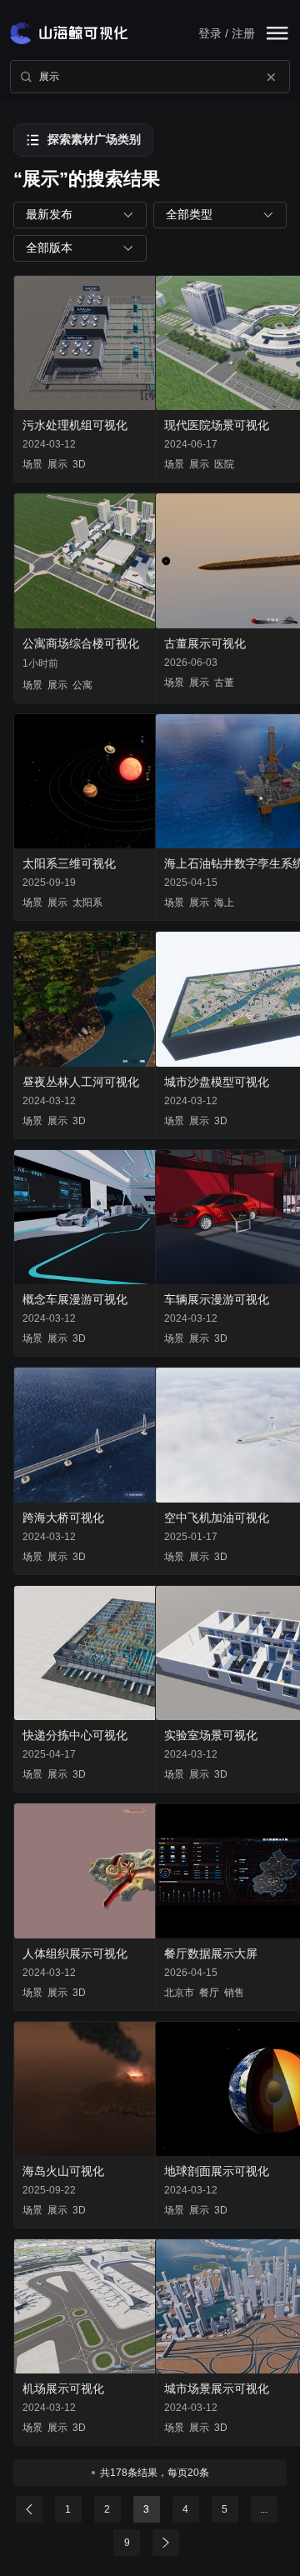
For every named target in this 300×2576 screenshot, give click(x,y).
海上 (224, 903)
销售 (234, 1993)
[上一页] (29, 2509)
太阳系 (87, 903)
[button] (80, 215)
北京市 (179, 1993)
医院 (224, 464)
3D (79, 464)
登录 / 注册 (227, 33)
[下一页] (166, 2543)
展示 (57, 464)
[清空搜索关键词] (271, 77)
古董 (224, 683)
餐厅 (209, 1993)
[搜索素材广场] (26, 77)
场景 (32, 464)
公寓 (82, 685)
